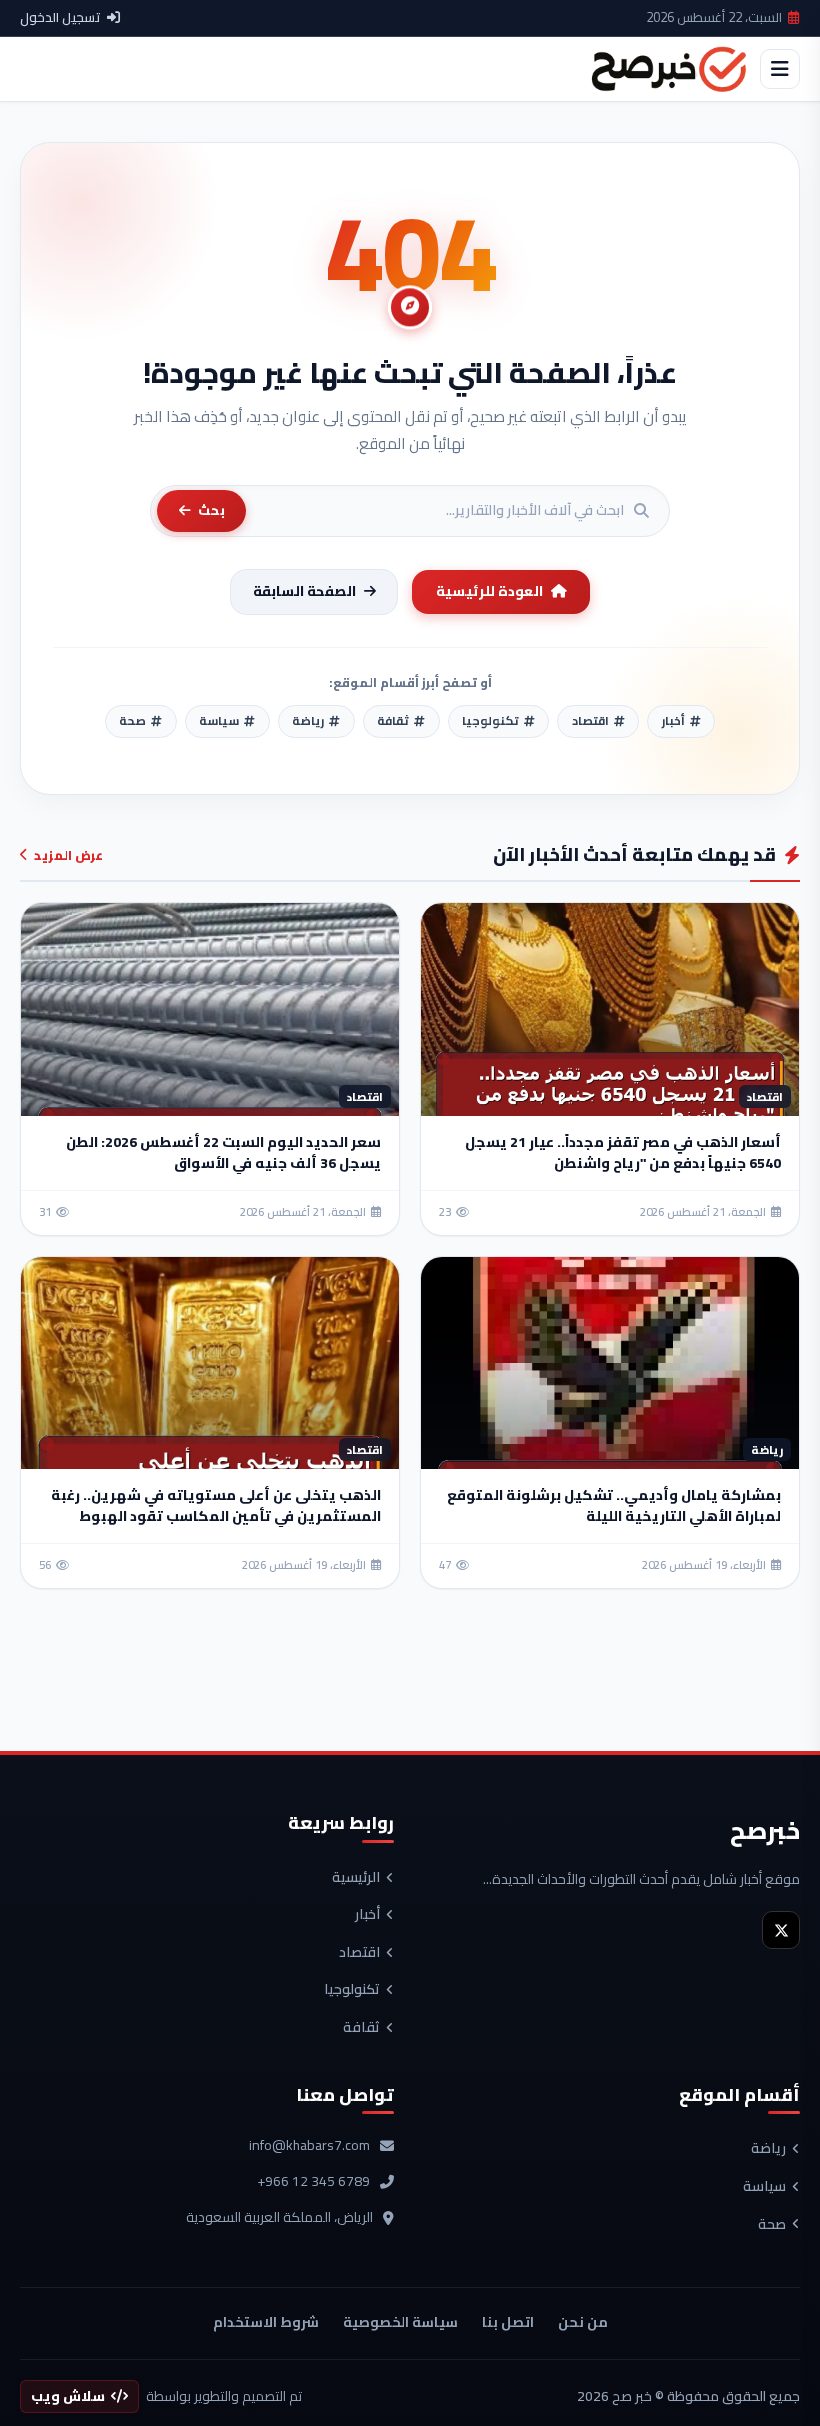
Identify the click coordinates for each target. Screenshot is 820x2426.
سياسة (764, 2187)
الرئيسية (356, 1878)
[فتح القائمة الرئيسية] (780, 69)
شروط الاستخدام (266, 2322)
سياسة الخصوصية (400, 2322)
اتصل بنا (508, 2322)
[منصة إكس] (781, 1930)
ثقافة (361, 2028)
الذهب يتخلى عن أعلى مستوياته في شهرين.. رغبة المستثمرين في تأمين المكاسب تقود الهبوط (216, 1505)
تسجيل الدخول (60, 18)
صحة (772, 2225)
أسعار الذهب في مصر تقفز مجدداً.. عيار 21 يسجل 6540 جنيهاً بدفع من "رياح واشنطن (623, 1152)
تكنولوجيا (352, 1990)
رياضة (768, 2149)
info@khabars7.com (309, 2146)
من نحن (583, 2322)
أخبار (367, 1915)
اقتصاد (359, 1953)
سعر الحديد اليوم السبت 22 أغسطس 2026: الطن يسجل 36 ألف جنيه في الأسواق (223, 1152)
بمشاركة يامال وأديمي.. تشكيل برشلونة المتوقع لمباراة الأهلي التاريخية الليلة (614, 1505)
